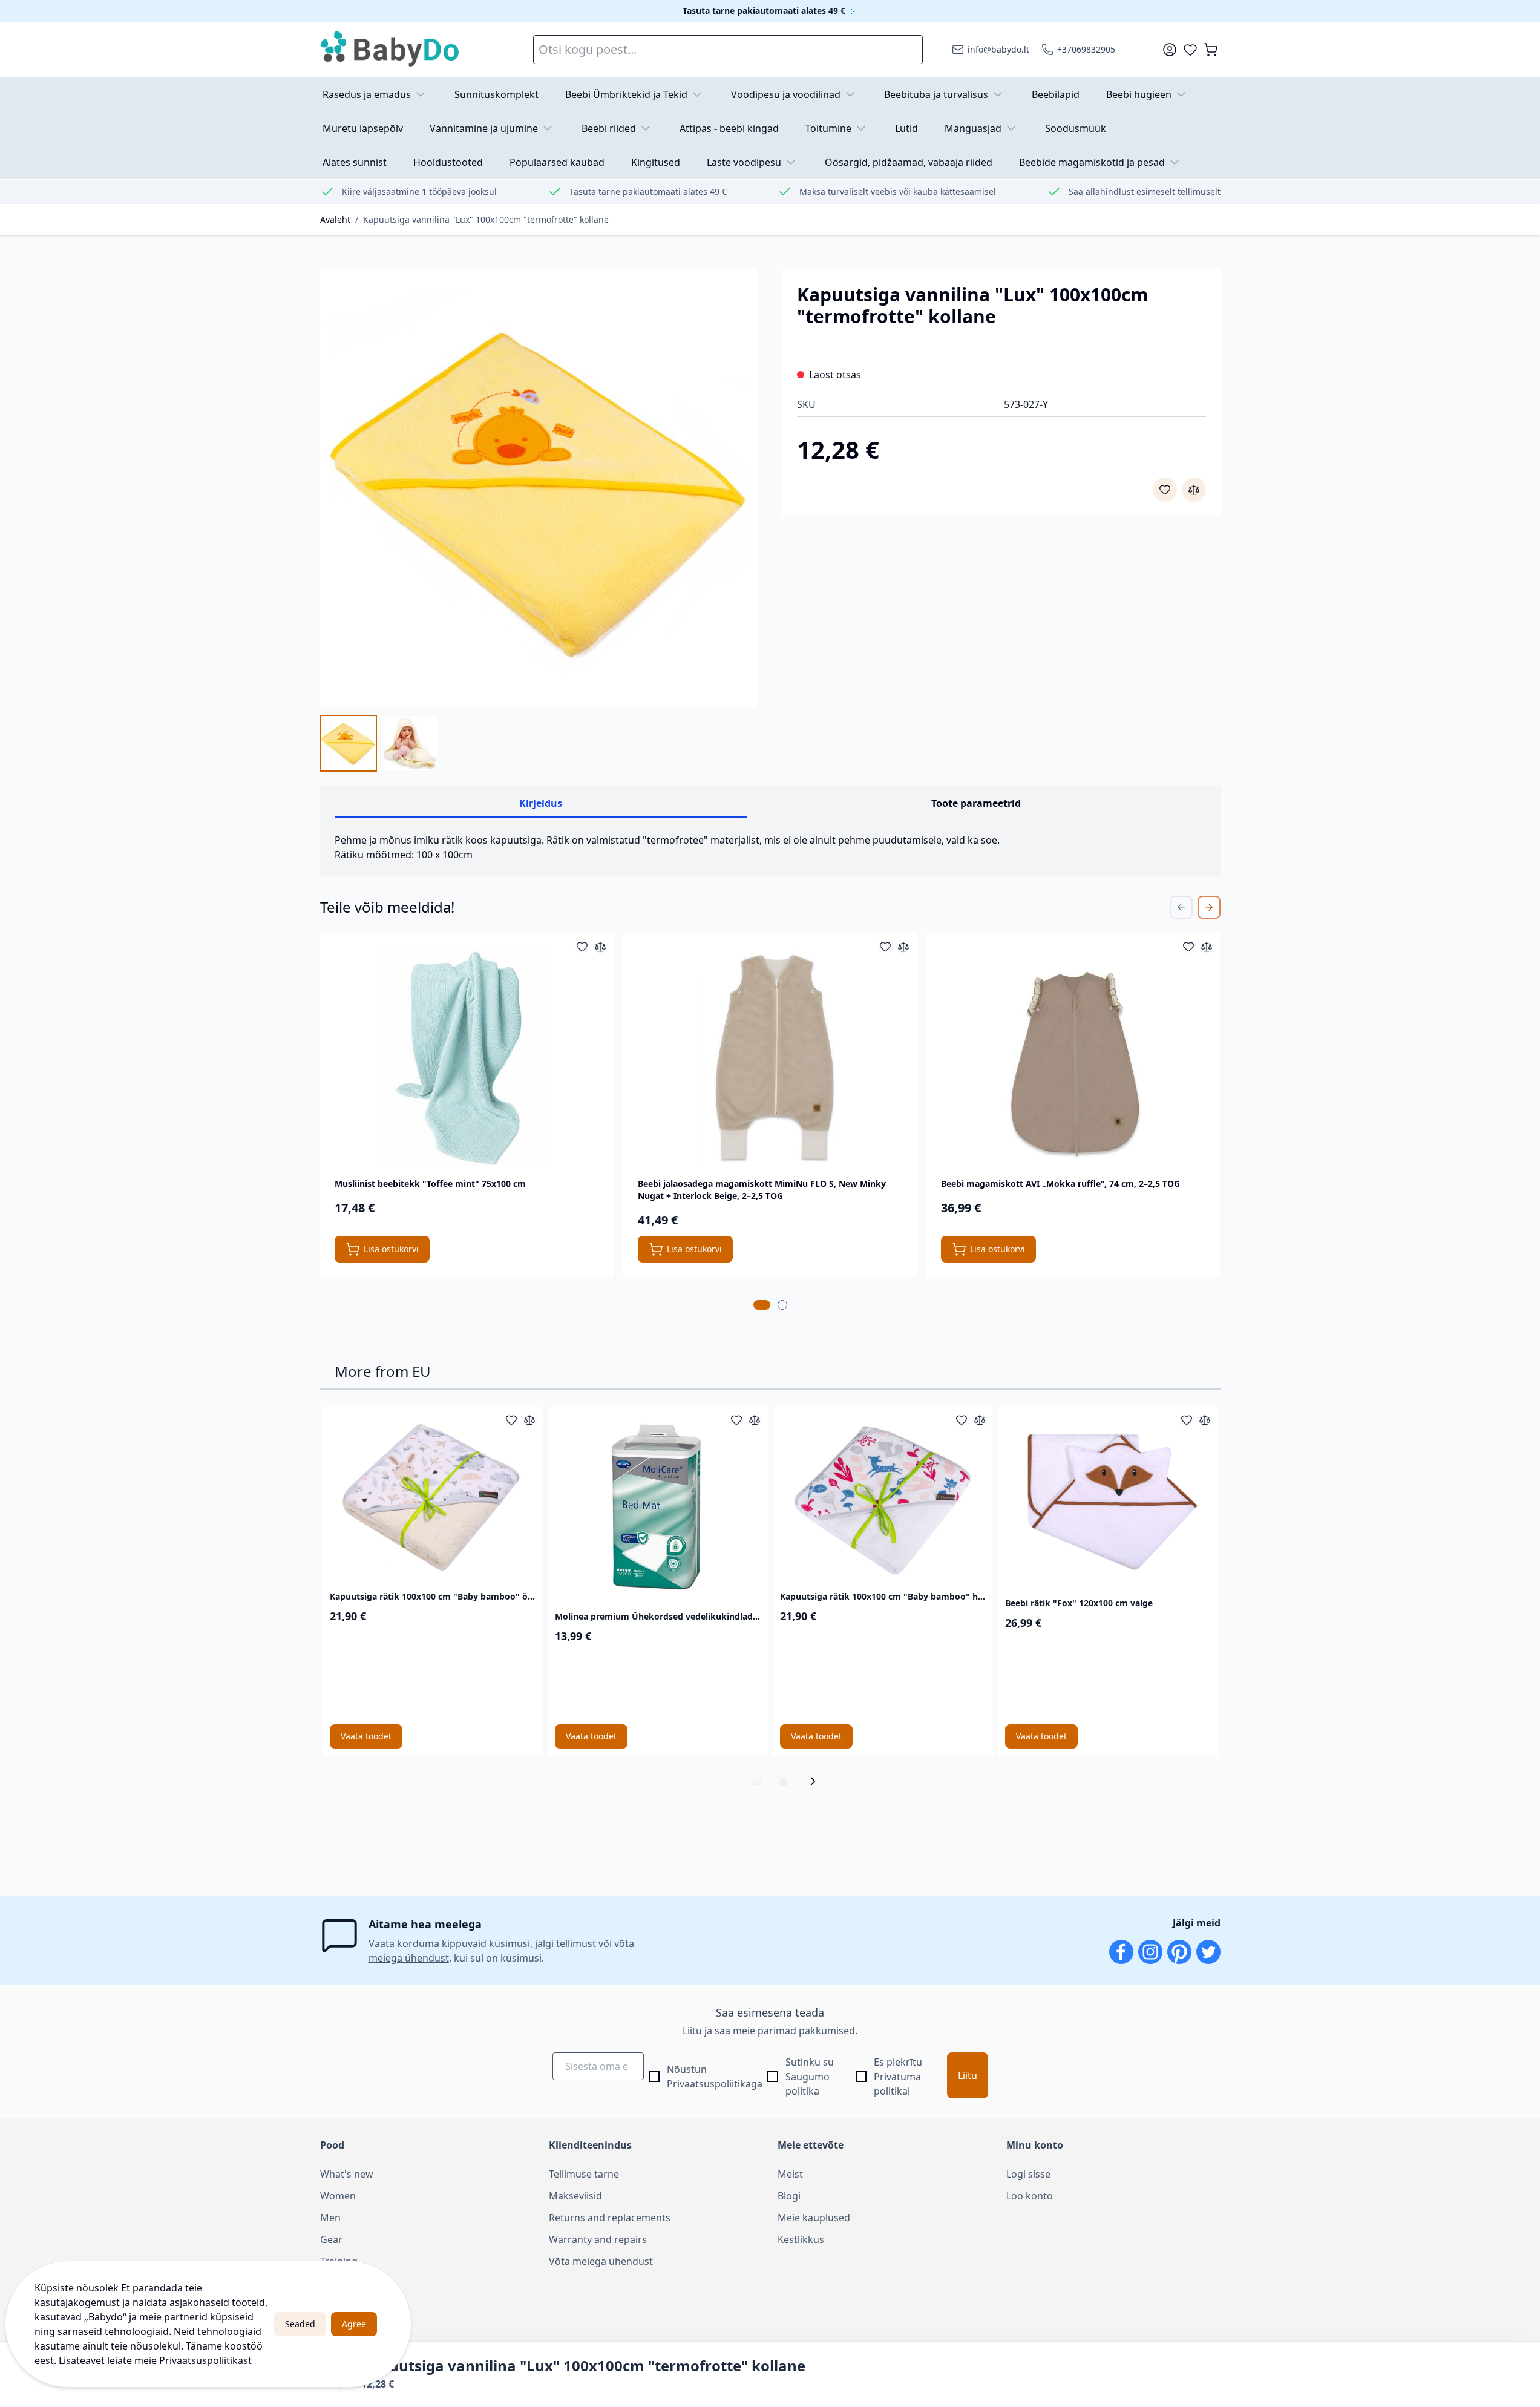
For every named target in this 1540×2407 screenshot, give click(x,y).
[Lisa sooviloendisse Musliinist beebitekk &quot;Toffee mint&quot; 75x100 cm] (582, 947)
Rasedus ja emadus (367, 94)
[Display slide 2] (784, 1781)
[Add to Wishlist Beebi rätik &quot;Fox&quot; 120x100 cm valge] (1187, 1420)
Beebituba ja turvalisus (936, 94)
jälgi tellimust (565, 1943)
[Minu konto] (1170, 50)
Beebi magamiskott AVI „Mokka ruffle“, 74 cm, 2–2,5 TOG (1060, 1184)
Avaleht (335, 219)
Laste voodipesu (744, 162)
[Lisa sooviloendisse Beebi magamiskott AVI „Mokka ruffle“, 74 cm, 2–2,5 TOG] (1188, 947)
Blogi (789, 2196)
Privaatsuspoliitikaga (715, 2084)
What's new (347, 2174)
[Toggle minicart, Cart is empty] (1211, 50)
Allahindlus (345, 2283)
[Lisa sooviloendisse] (1165, 490)
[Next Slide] (1209, 907)
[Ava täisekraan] (539, 488)
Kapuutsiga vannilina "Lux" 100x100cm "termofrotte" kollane (486, 219)
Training (339, 2261)
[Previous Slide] (1181, 907)
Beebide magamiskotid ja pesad (1092, 162)
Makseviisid (575, 2196)
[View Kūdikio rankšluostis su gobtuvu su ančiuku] (410, 743)
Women (338, 2196)
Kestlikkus (801, 2239)
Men (330, 2218)
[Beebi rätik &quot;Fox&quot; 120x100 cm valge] (1108, 1499)
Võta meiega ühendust (601, 2261)
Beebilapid (1056, 94)
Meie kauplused (814, 2218)
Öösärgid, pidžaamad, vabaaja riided (909, 162)
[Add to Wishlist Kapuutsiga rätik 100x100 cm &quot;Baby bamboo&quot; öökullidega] (511, 1420)
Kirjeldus (541, 803)
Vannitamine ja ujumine (484, 128)
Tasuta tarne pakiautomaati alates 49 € (765, 11)
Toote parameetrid (976, 803)
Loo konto (1030, 2196)
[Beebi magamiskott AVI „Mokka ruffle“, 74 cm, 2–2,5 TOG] (1073, 1057)
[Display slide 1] (757, 1781)
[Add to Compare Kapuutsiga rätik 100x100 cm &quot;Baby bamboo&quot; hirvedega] (980, 1420)
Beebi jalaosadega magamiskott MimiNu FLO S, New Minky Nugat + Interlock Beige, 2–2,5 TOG (762, 1190)
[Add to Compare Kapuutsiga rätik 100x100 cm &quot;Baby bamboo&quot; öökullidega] (529, 1420)
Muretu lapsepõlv (363, 128)
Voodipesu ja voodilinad (786, 94)
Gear (331, 2239)
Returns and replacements (610, 2218)
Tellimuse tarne (584, 2174)
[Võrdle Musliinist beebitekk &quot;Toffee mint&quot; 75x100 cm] (600, 947)
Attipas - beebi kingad (729, 128)
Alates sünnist (355, 162)
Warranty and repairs (598, 2239)
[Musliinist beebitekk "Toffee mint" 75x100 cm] (467, 1057)
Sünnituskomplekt (496, 94)
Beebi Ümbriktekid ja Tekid (626, 94)
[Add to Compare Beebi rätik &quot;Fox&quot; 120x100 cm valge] (1205, 1420)
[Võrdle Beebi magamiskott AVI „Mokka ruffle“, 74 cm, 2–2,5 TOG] (1207, 947)
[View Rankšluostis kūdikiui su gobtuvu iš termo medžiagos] (349, 743)
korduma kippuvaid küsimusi (464, 1943)
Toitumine (828, 128)
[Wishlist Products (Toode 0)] (1190, 50)
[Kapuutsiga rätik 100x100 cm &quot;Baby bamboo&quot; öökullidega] (433, 1496)
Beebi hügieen (1139, 94)
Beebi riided (609, 128)
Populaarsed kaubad (557, 162)
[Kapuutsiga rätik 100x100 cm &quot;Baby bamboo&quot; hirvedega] (883, 1496)
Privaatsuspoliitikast (205, 2360)
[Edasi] (816, 1781)
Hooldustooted (448, 162)
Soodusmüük (1076, 128)
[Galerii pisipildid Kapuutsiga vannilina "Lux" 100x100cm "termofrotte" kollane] (379, 743)
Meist (790, 2174)
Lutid (906, 128)
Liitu (968, 2075)
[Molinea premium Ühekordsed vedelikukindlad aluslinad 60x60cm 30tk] (658, 1506)
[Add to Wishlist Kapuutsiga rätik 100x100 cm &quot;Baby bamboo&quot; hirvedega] (962, 1420)
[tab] (762, 1305)
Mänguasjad (973, 128)
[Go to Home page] (390, 50)
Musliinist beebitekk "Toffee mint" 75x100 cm (430, 1184)
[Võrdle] (1194, 490)
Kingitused (656, 162)
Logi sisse (1028, 2174)
